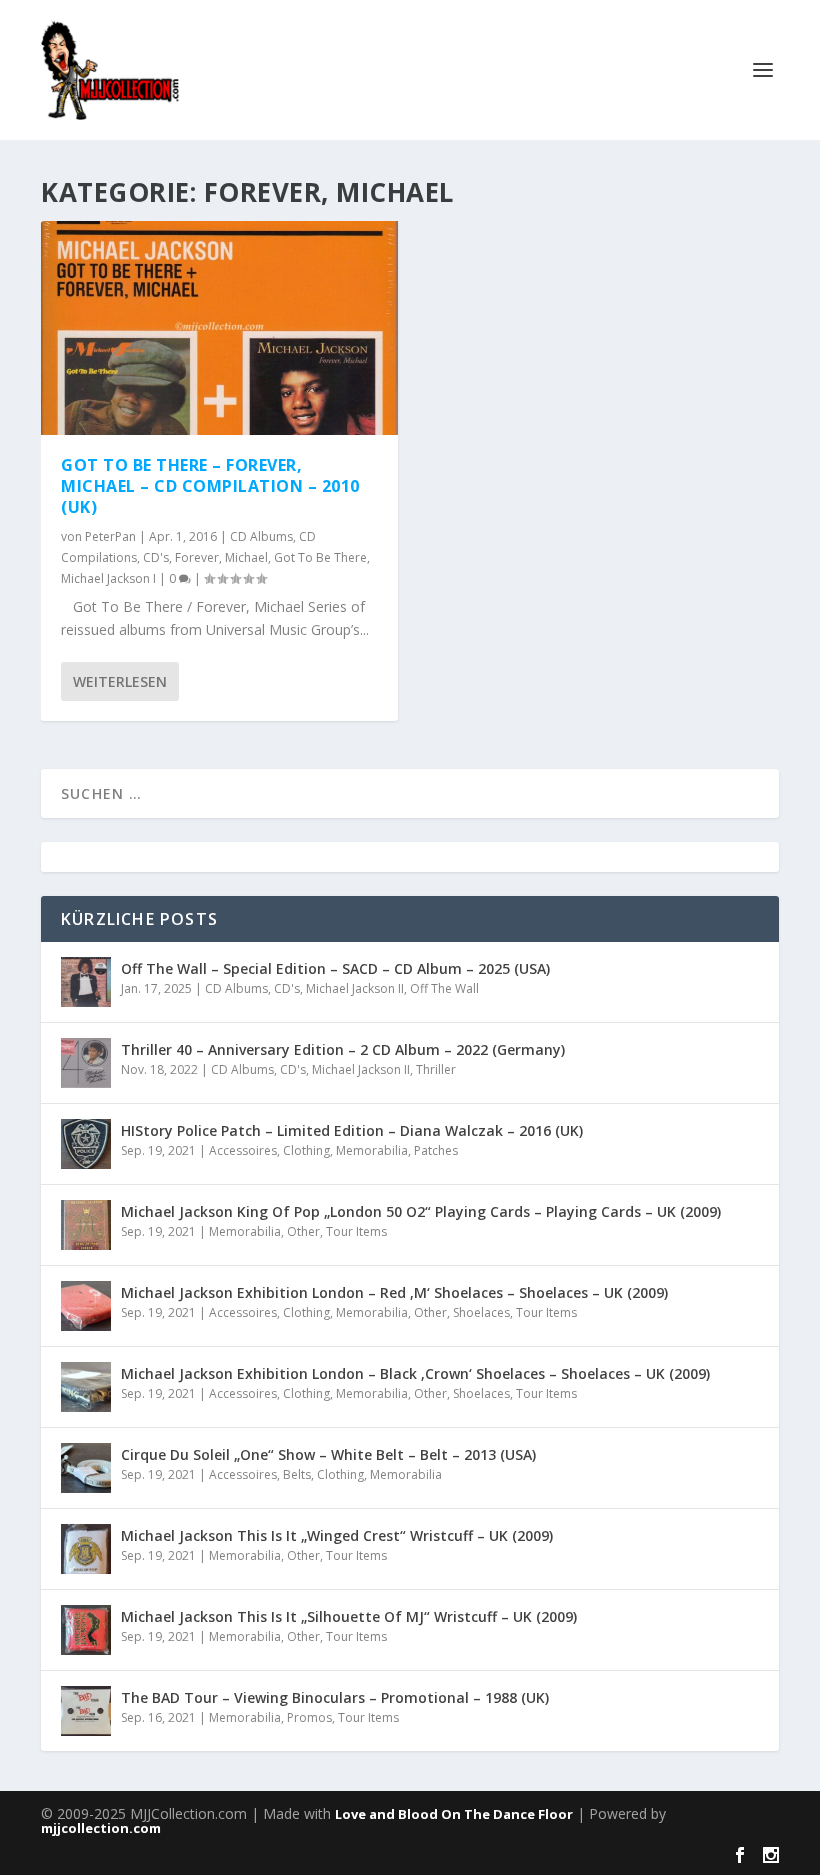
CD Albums (261, 536)
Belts (297, 1474)
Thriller (436, 1069)
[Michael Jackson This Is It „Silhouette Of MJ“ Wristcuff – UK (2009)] (86, 1630)
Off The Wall (444, 988)
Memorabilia (372, 1150)
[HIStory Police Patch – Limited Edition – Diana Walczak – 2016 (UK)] (86, 1144)
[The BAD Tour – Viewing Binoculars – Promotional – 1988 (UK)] (86, 1711)
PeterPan (110, 536)
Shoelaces (481, 1312)
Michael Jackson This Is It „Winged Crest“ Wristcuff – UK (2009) (337, 1535)
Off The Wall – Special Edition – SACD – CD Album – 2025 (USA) (335, 968)
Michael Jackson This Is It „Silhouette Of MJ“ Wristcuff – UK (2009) (349, 1616)
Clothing (306, 1150)
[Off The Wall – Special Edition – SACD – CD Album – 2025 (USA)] (86, 982)
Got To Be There (320, 557)
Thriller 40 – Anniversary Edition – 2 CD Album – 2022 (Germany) (343, 1049)
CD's (156, 557)
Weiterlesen (120, 681)
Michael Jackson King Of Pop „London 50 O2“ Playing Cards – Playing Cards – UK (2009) (421, 1211)
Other (303, 1231)
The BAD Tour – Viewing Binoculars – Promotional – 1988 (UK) (335, 1697)
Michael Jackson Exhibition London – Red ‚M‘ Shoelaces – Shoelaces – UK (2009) (394, 1292)
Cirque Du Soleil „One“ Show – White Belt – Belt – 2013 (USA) (328, 1454)
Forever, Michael (221, 557)
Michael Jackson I (108, 578)
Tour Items (356, 1231)
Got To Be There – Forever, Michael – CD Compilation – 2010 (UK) (210, 486)
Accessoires (243, 1150)
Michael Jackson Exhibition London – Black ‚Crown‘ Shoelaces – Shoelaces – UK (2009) (415, 1373)
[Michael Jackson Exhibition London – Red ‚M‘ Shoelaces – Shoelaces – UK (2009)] (86, 1306)
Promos (309, 1717)
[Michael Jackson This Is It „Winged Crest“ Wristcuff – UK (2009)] (86, 1549)
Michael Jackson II (355, 988)
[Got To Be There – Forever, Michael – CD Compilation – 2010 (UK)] (219, 328)
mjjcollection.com (101, 1828)
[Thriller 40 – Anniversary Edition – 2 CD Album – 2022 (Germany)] (86, 1063)
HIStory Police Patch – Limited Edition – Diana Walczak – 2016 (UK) (352, 1130)
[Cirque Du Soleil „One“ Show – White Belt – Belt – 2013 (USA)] (86, 1468)
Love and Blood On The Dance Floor (454, 1814)
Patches (436, 1150)
